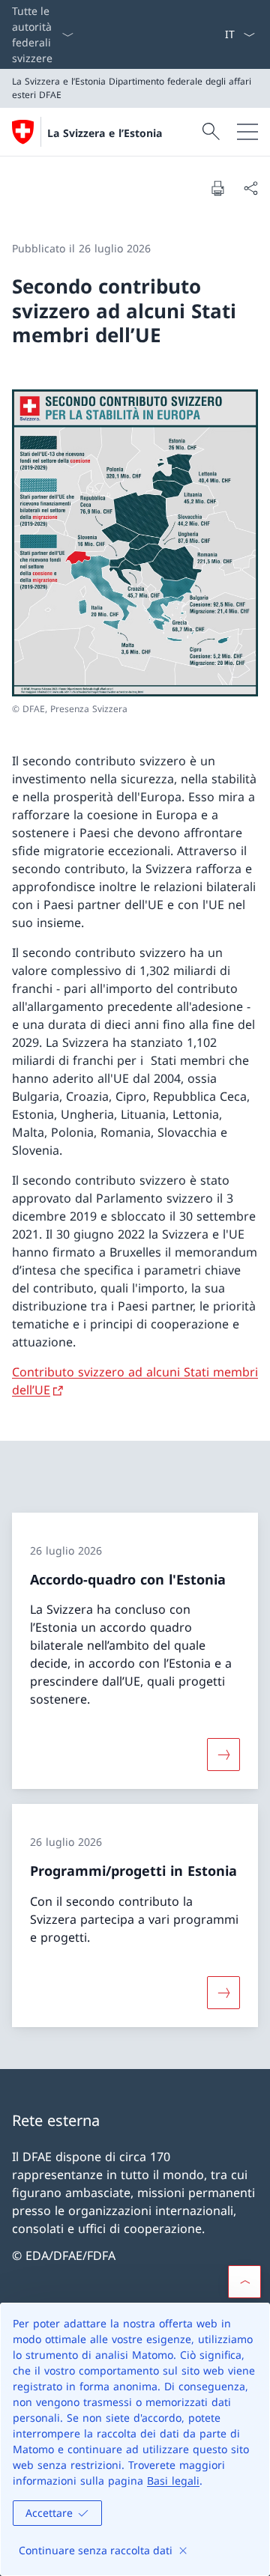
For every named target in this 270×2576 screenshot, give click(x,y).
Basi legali (173, 2481)
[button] (244, 2282)
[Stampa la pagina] (217, 188)
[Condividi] (250, 188)
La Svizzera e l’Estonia (105, 133)
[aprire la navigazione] (247, 132)
